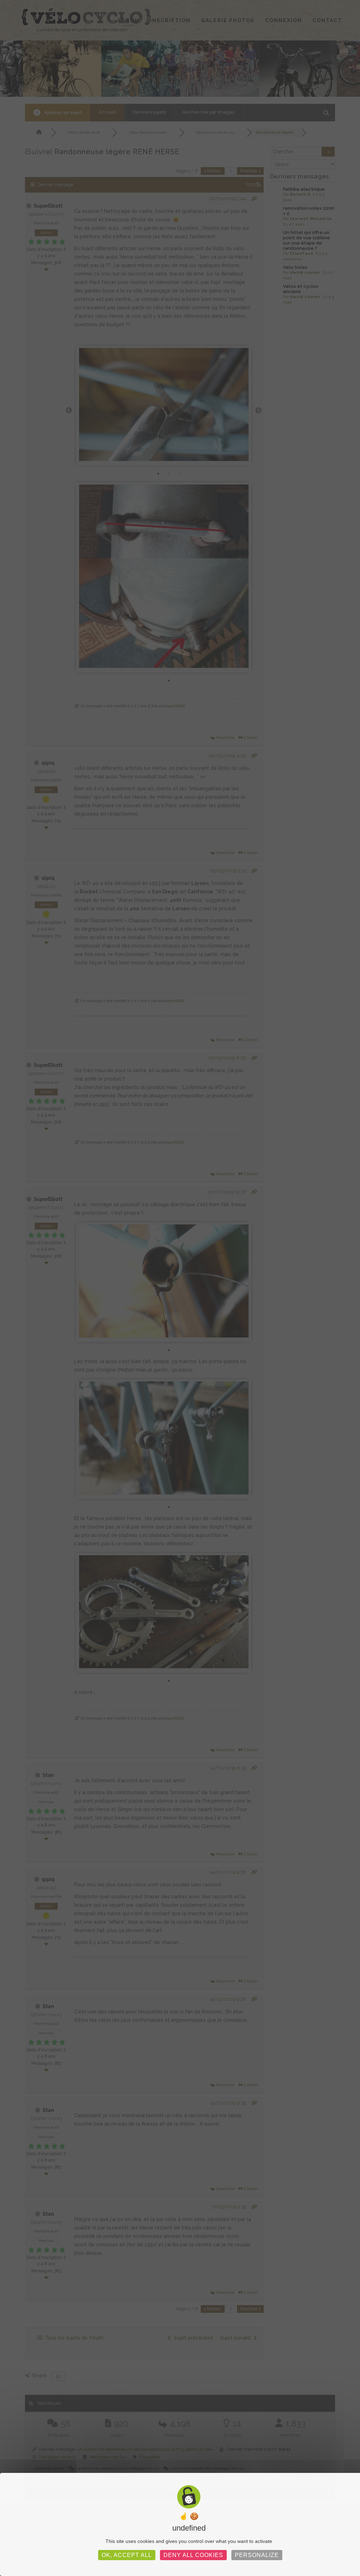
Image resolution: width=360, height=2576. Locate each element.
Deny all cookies (193, 2555)
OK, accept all (127, 2555)
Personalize (257, 2555)
